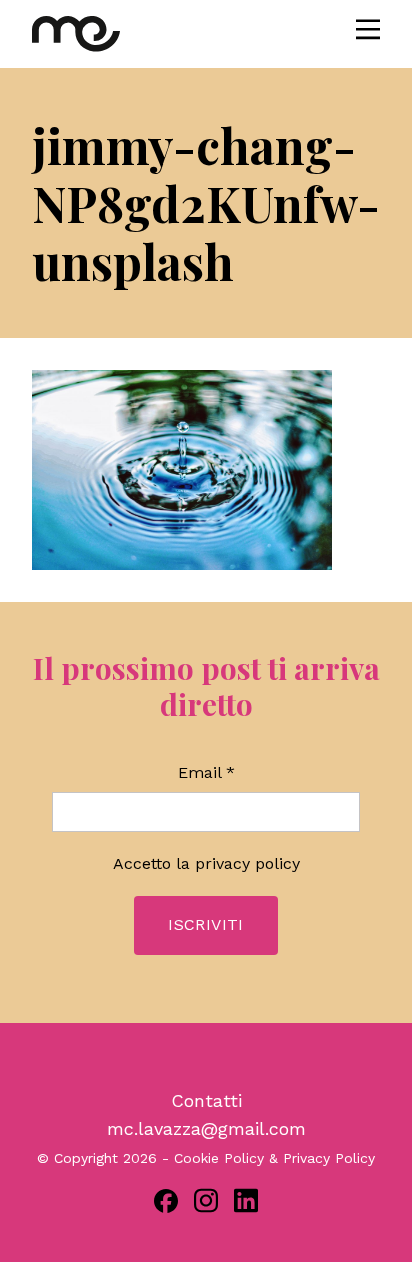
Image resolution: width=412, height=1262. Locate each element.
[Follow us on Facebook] (166, 1201)
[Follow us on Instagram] (206, 1200)
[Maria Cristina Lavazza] (76, 34)
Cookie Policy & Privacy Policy (274, 1158)
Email (206, 772)
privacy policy (247, 863)
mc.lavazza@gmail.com (206, 1128)
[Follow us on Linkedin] (246, 1200)
